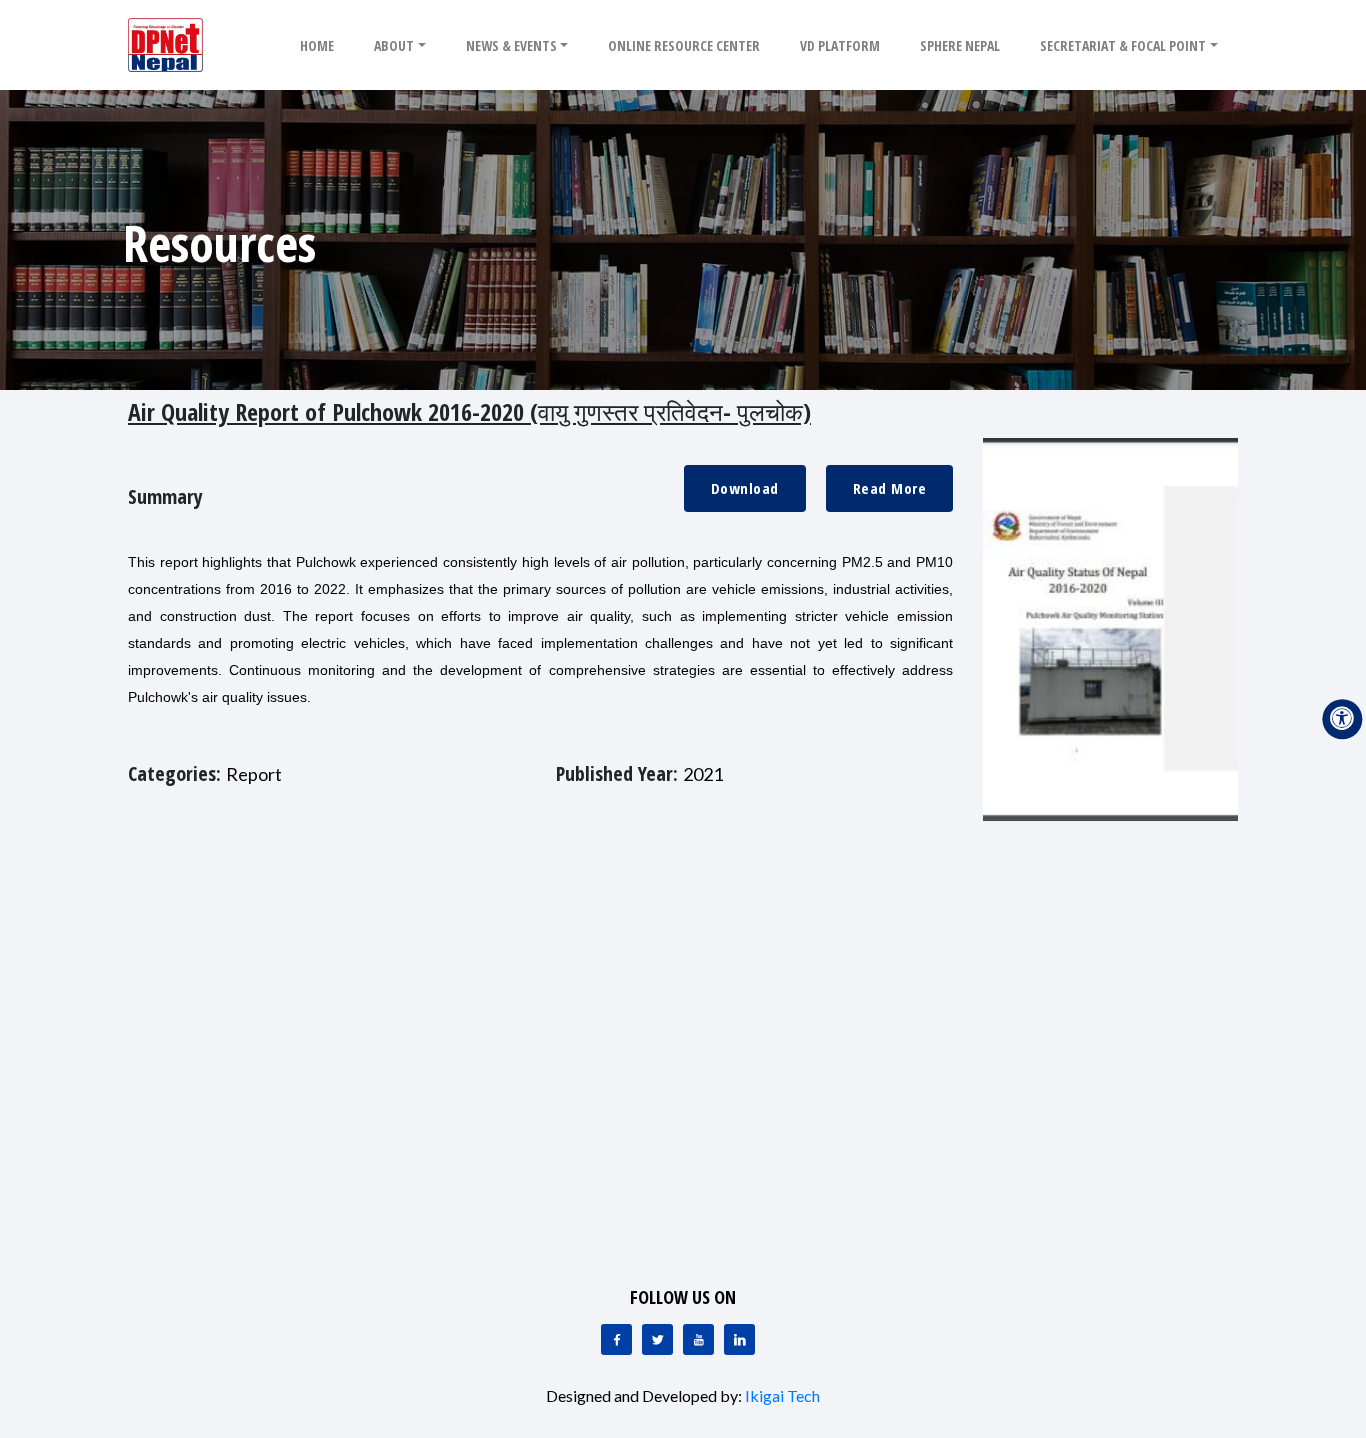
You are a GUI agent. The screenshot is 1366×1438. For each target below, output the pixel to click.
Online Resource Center (684, 45)
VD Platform (840, 45)
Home (317, 45)
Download (745, 488)
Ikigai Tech (782, 1395)
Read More (890, 488)
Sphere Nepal (960, 45)
